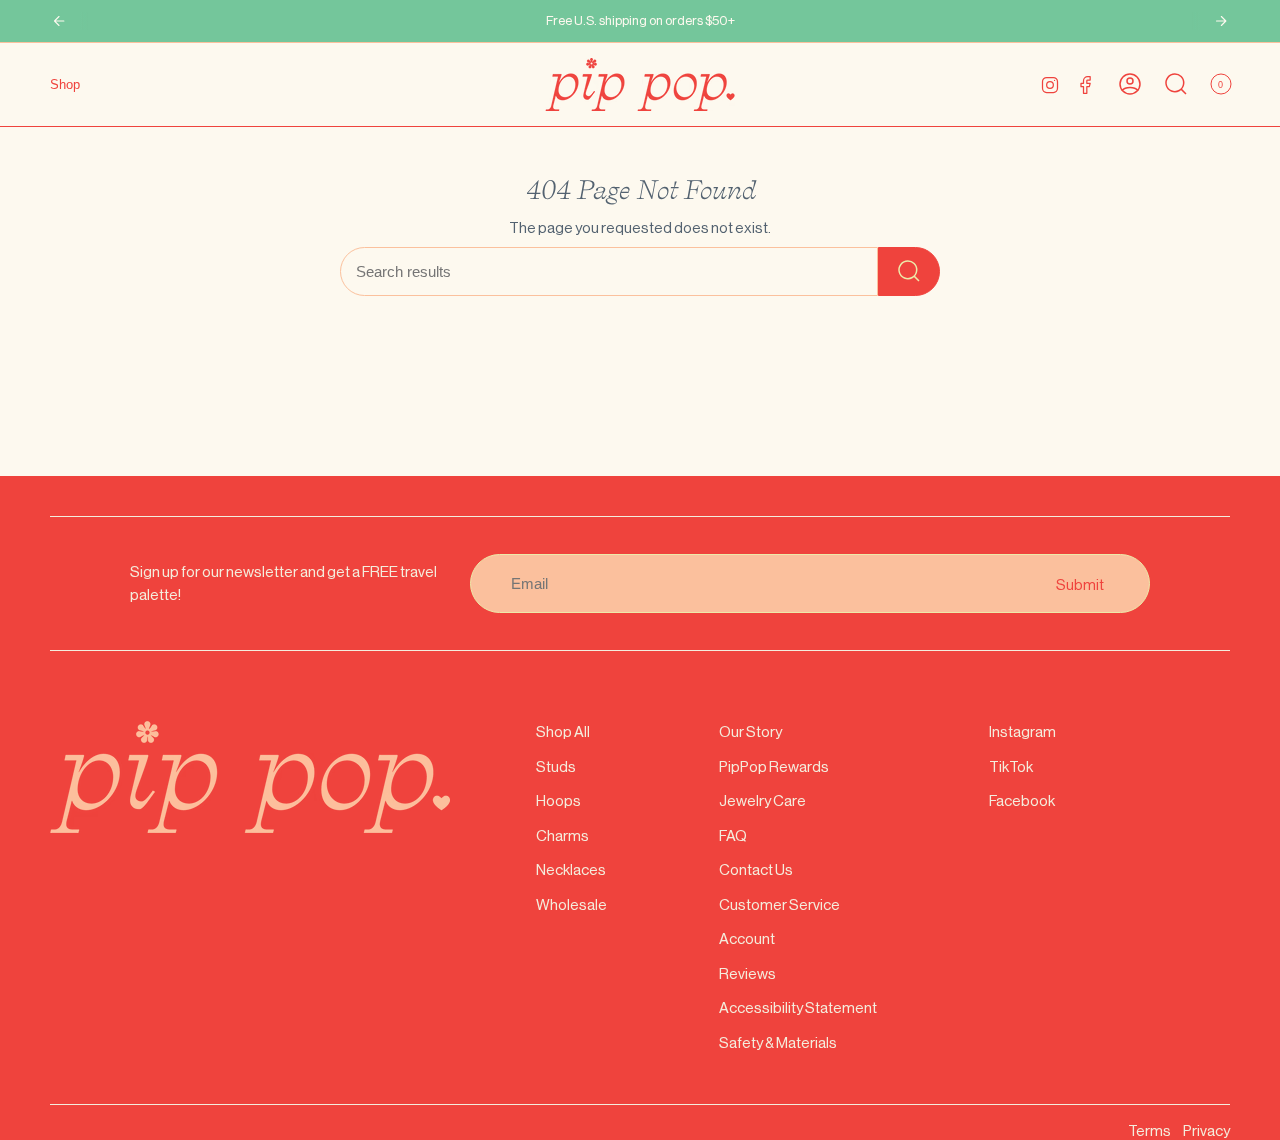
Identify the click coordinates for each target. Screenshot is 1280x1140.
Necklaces (571, 869)
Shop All (563, 731)
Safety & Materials (778, 1042)
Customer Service (779, 904)
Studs (556, 766)
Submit (1080, 583)
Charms (562, 835)
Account (747, 938)
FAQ (733, 835)
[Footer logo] (250, 777)
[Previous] (59, 21)
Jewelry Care (762, 800)
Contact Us (756, 869)
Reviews (747, 973)
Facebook (1022, 800)
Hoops (558, 800)
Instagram (1022, 731)
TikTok (1011, 766)
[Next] (1221, 21)
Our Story (750, 731)
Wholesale (571, 904)
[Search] (909, 271)
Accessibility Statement (798, 1007)
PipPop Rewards (774, 766)
